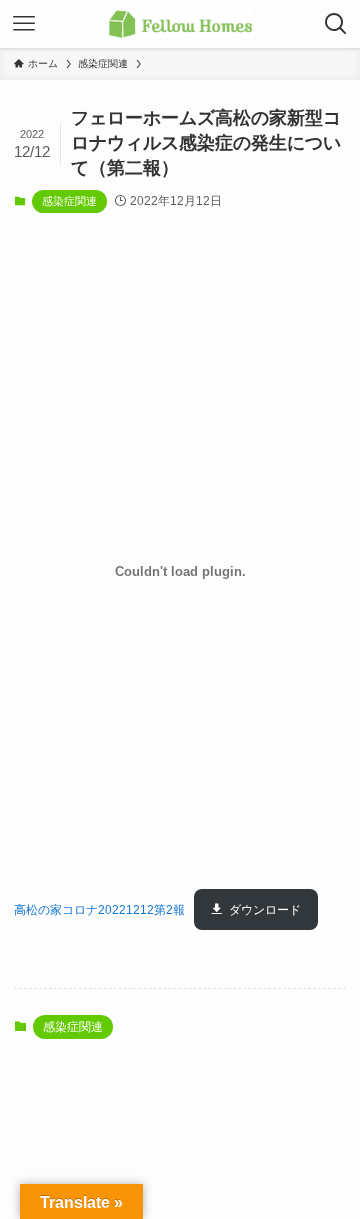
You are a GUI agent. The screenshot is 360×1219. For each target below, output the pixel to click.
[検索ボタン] (336, 24)
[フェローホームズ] (179, 24)
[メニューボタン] (24, 24)
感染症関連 (69, 201)
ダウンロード (265, 910)
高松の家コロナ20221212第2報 (99, 910)
